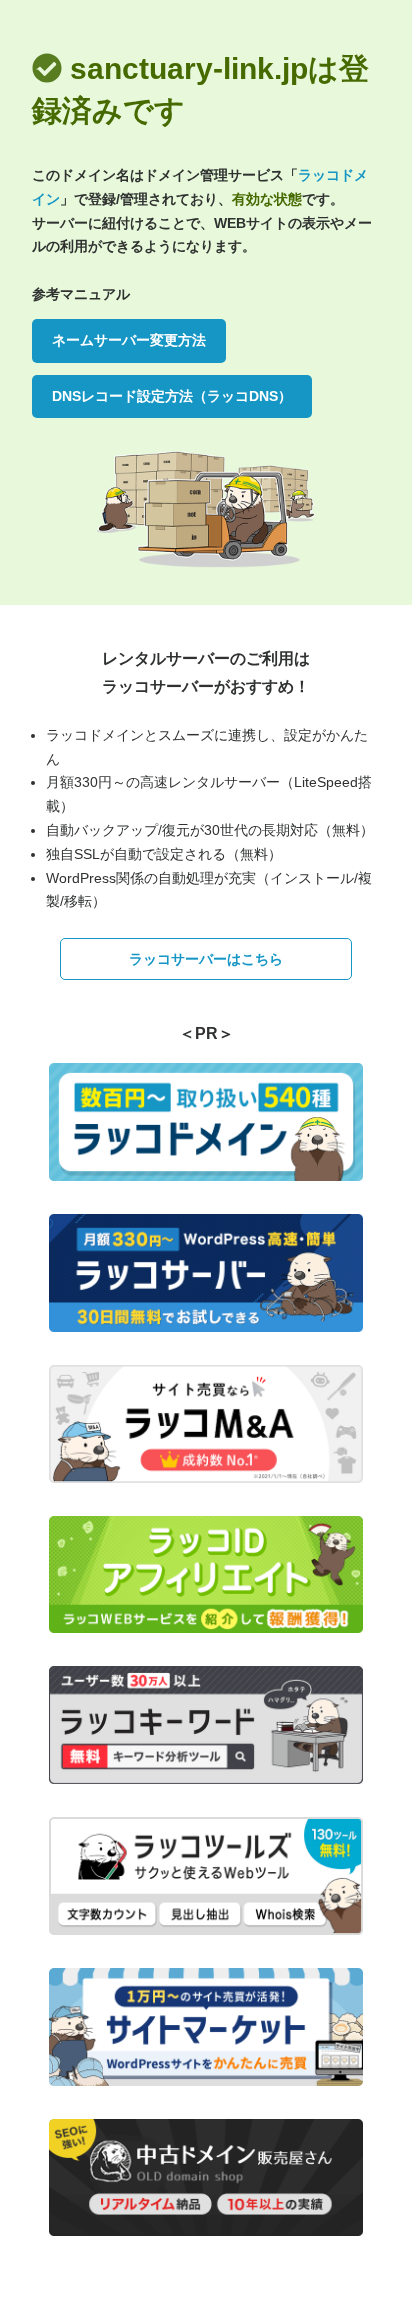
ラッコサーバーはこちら (206, 959)
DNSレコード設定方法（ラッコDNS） (172, 396)
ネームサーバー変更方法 (129, 340)
